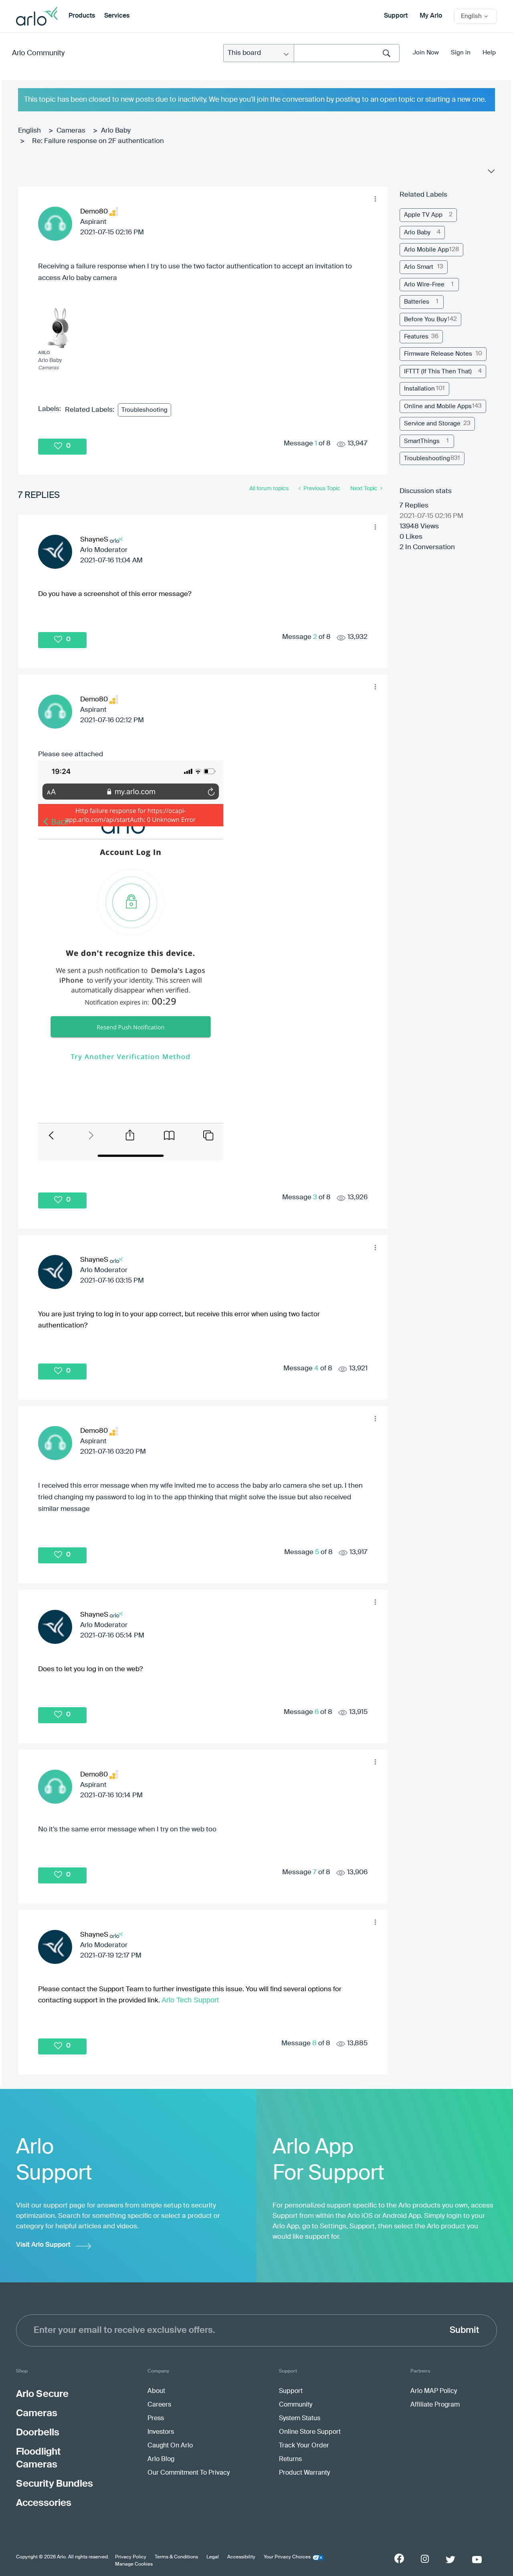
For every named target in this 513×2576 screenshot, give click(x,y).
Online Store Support (310, 2432)
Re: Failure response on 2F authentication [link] (98, 141)
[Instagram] (425, 2559)
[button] (375, 199)
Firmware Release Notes (438, 354)
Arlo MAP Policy (434, 2391)
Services (117, 16)
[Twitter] (450, 2560)
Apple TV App (423, 215)
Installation (419, 389)
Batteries (417, 302)
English (29, 131)
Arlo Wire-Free (424, 285)
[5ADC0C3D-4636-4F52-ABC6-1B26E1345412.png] (131, 960)
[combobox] (347, 53)
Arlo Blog (161, 2459)
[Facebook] (399, 2558)
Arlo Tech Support (190, 2000)
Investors (161, 2432)
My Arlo (431, 16)
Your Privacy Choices (287, 2557)
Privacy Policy (131, 2557)
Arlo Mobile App (426, 250)
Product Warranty (304, 2473)
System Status (300, 2419)
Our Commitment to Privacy (189, 2473)
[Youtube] (477, 2560)
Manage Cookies (134, 2564)
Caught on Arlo (170, 2446)
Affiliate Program (435, 2405)
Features (416, 337)
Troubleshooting (144, 410)
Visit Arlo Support (43, 2245)
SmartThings (422, 441)
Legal (213, 2557)
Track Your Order (304, 2446)
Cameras (71, 131)
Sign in (461, 53)
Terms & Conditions (176, 2557)
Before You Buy (425, 319)
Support (396, 16)
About (156, 2391)
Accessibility (241, 2557)
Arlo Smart (419, 267)
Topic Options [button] (491, 173)
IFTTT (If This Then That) (438, 372)
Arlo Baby (116, 131)
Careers (159, 2405)
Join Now (426, 53)
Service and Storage (432, 424)
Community (296, 2405)
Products (82, 16)
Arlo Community (38, 53)
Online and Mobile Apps (438, 406)
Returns (290, 2459)
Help (489, 53)
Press (156, 2419)
